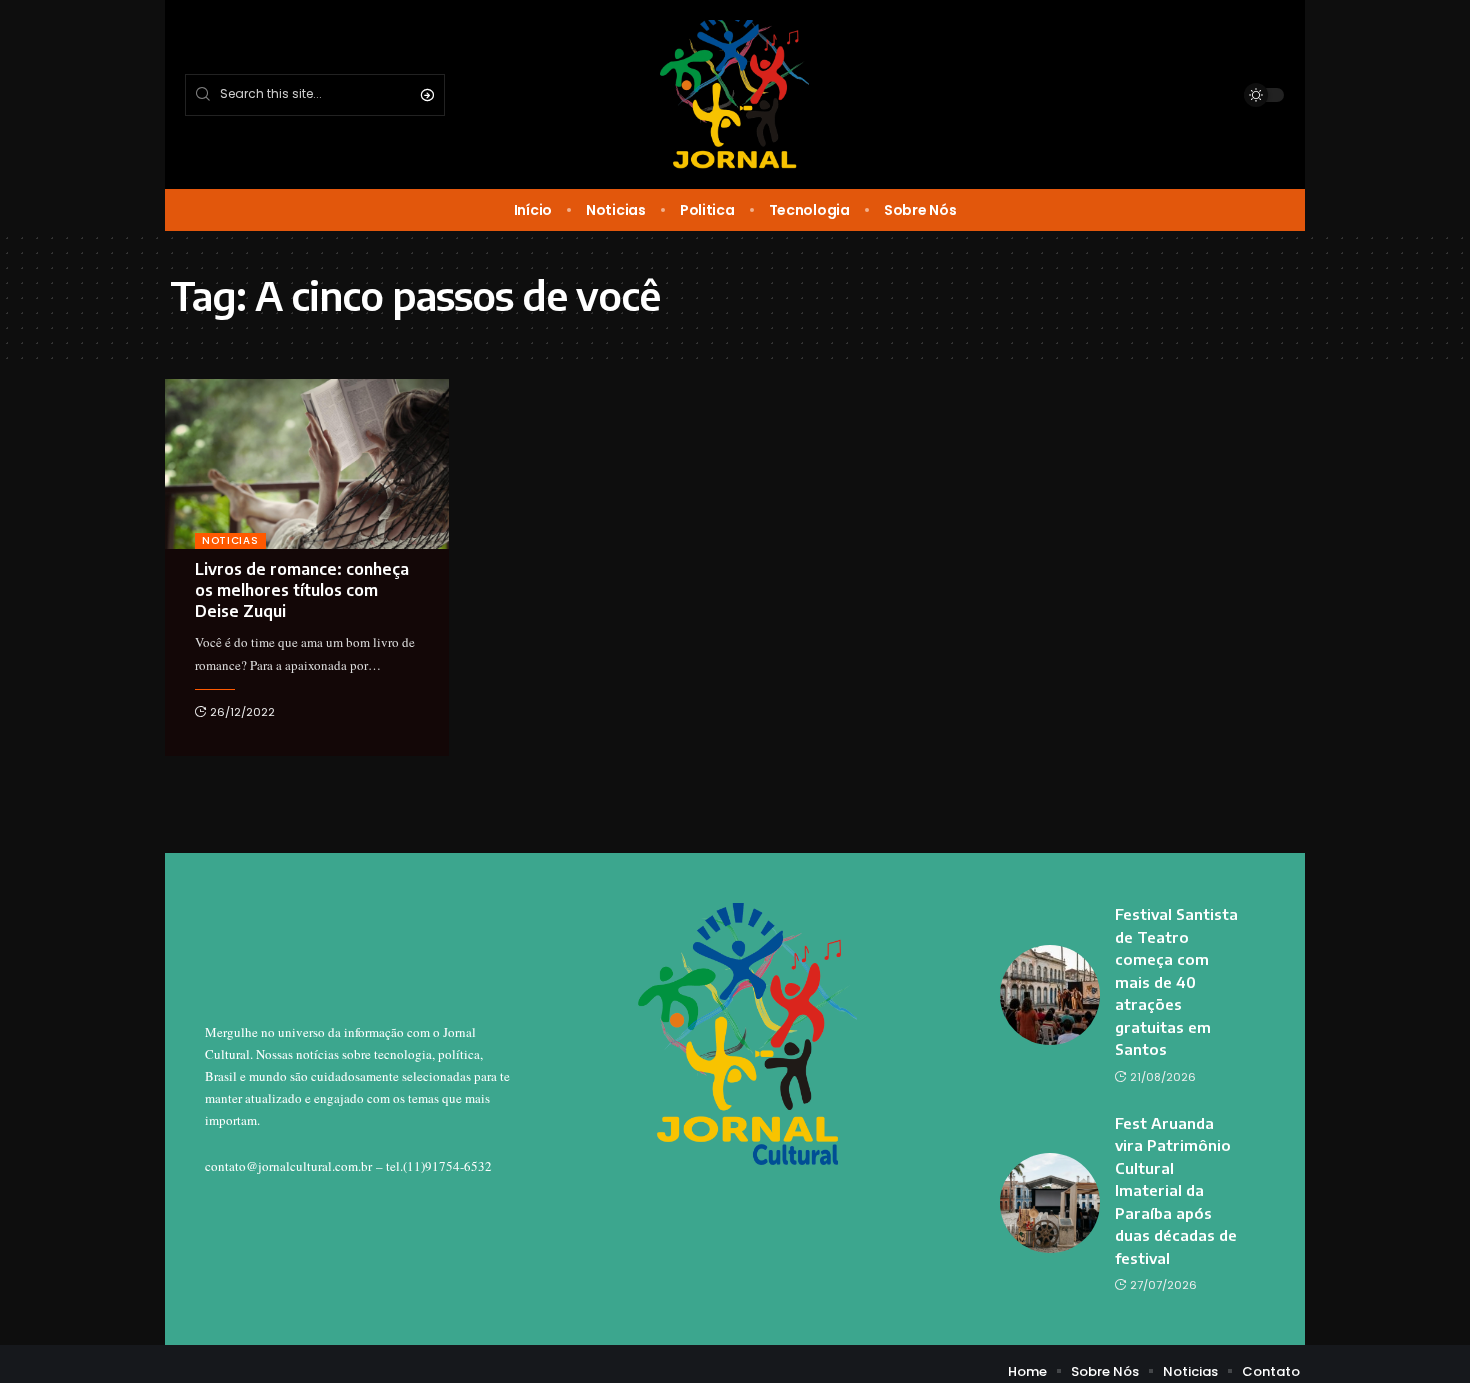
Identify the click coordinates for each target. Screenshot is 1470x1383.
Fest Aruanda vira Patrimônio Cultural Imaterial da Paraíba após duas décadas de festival (1176, 1190)
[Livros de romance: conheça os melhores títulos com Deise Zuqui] (307, 464)
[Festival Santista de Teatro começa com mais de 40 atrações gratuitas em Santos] (1050, 995)
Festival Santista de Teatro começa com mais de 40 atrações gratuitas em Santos (1176, 981)
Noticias (230, 540)
